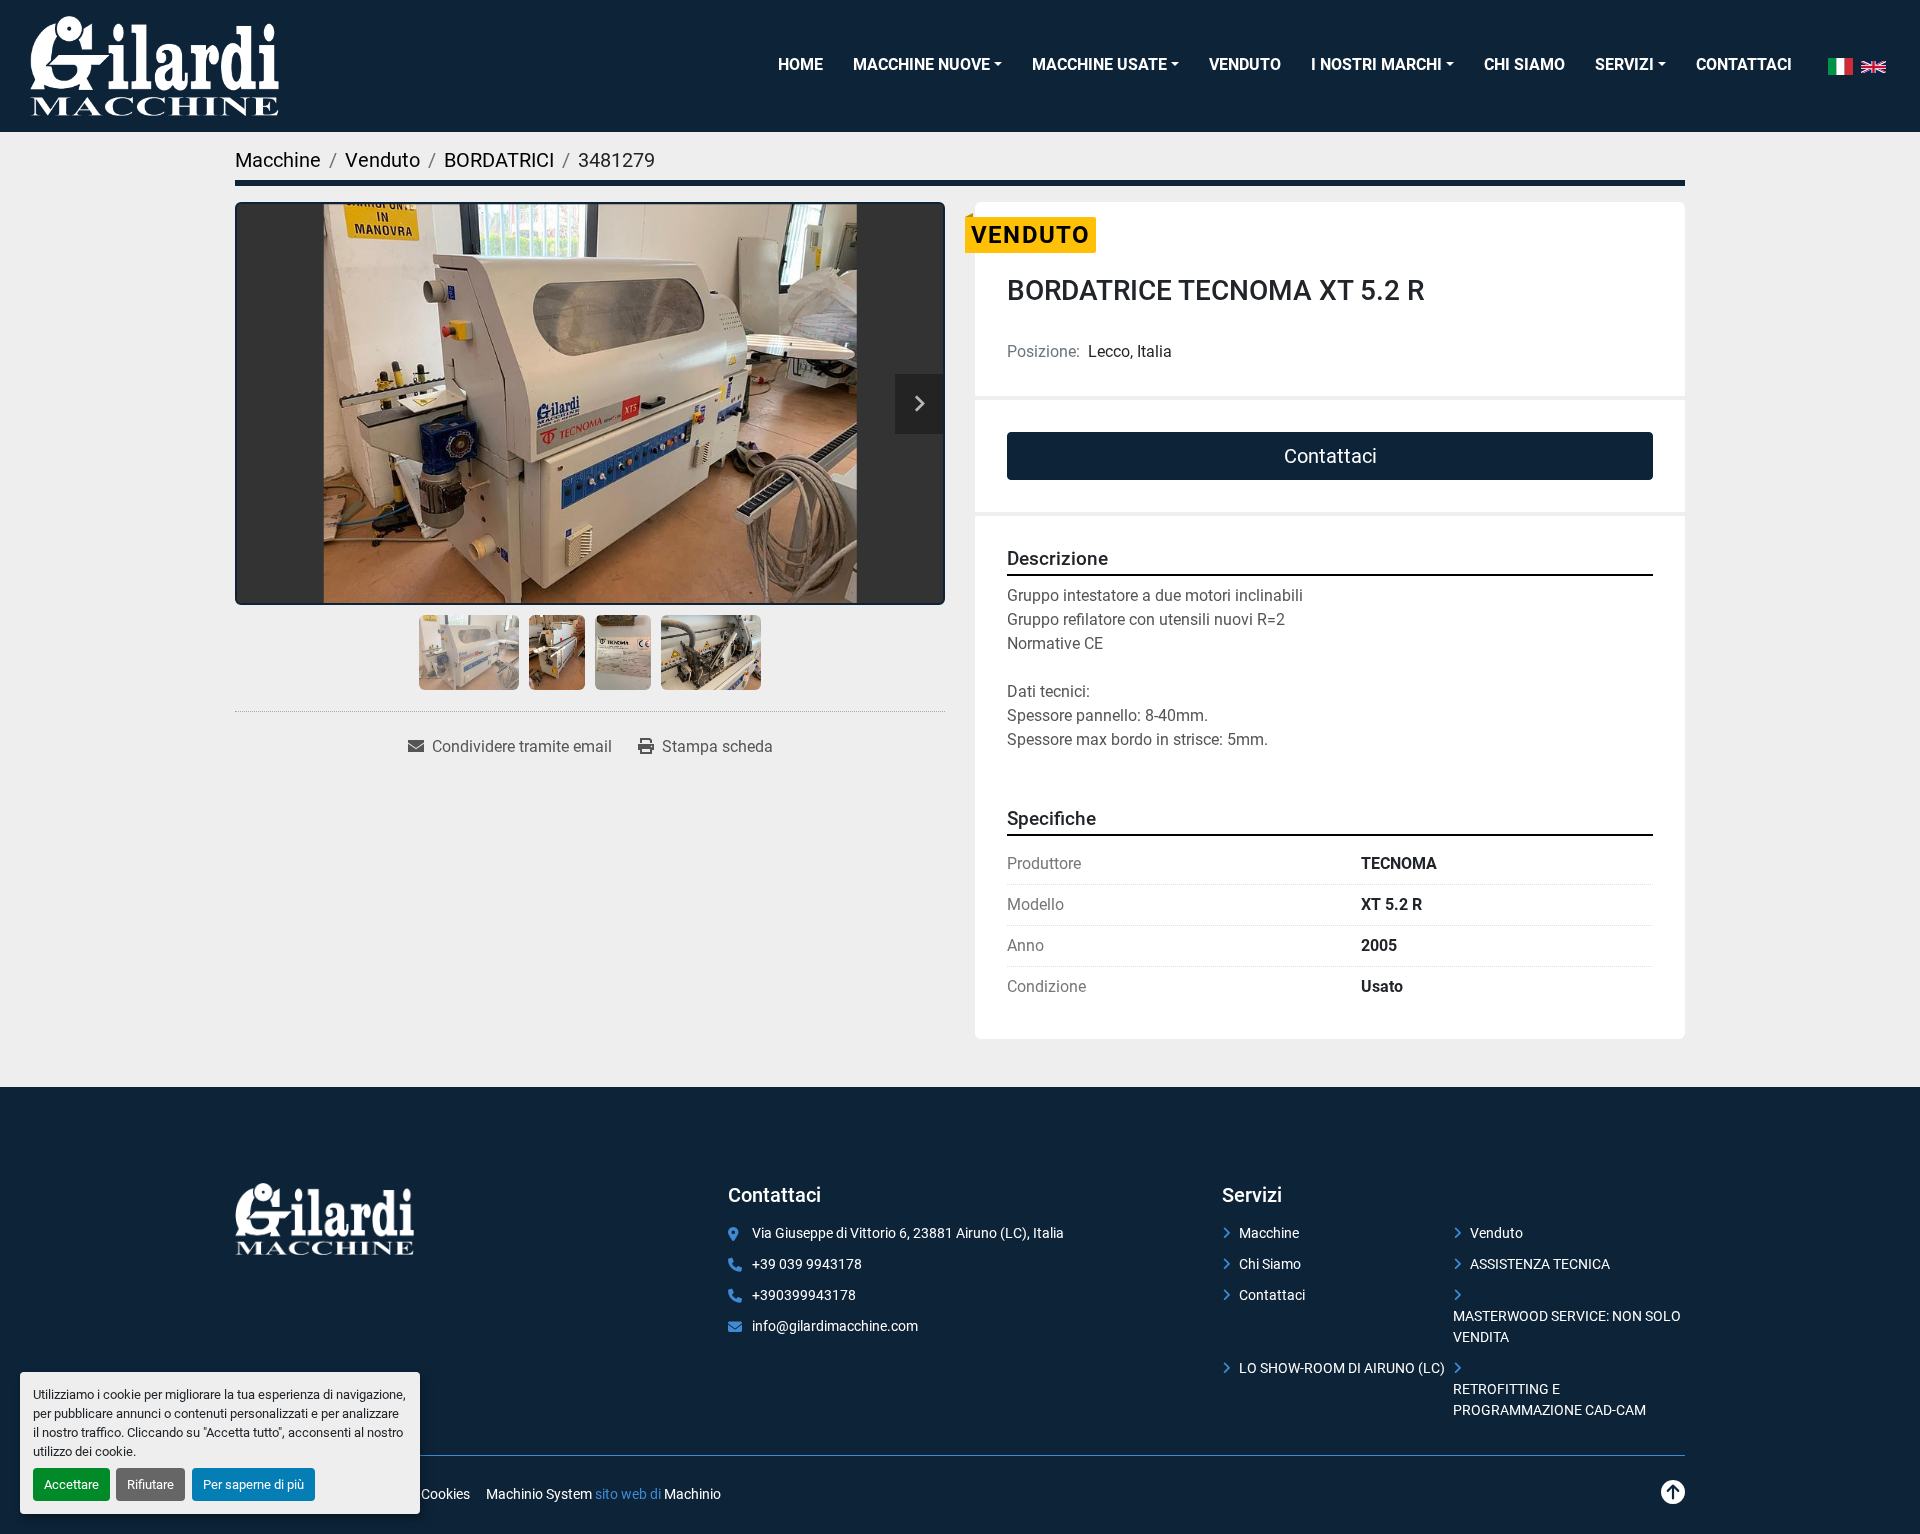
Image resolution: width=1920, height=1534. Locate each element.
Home (800, 64)
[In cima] (1673, 1492)
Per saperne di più (253, 1484)
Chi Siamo (1524, 64)
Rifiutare (150, 1484)
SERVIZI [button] (1624, 64)
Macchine (1269, 1233)
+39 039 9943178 (807, 1264)
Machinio (692, 1494)
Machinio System (539, 1494)
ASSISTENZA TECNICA (1540, 1264)
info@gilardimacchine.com (835, 1326)
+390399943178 (804, 1295)
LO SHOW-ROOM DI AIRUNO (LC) (1342, 1368)
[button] (927, 65)
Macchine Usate (1099, 64)
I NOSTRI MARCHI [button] (1376, 64)
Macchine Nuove (921, 64)
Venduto (1245, 64)
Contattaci (1744, 64)
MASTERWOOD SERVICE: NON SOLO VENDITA (1567, 1326)
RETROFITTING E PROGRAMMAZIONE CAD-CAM (1549, 1399)
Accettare (71, 1484)
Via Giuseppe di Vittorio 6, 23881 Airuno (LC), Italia (908, 1233)
